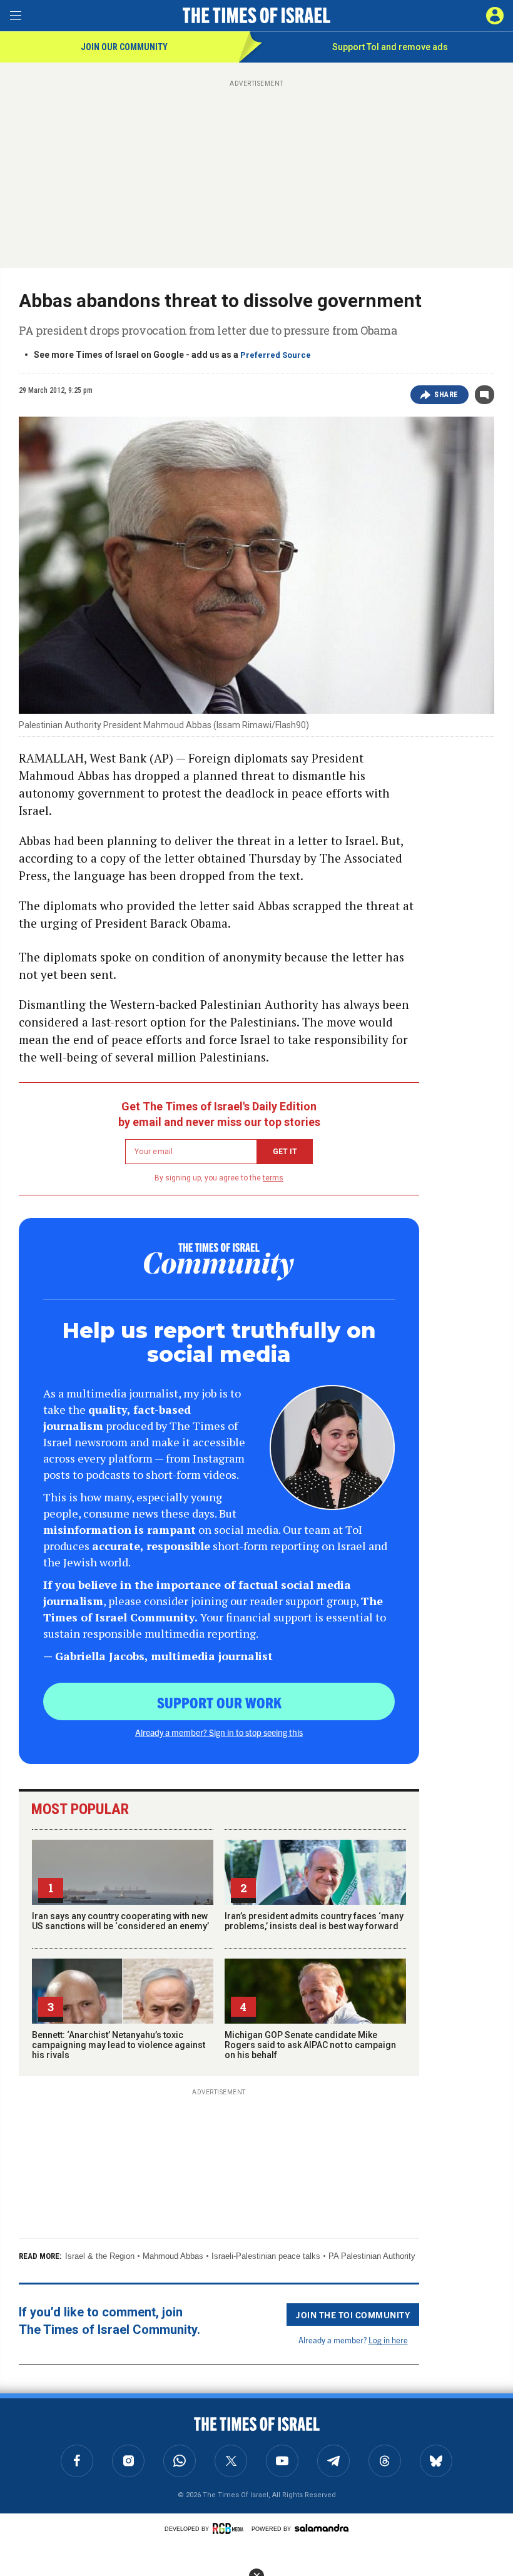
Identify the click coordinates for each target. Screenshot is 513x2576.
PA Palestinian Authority (372, 2256)
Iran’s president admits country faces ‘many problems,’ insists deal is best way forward (314, 1921)
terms (273, 1178)
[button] (495, 16)
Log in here (388, 2340)
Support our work (219, 1702)
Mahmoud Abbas (173, 2256)
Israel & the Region (100, 2256)
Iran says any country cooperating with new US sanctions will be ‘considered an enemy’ (120, 1921)
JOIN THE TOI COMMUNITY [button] (353, 2315)
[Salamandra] (322, 2528)
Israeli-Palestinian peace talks (266, 2256)
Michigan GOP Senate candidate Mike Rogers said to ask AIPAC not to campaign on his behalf (310, 2045)
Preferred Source (276, 355)
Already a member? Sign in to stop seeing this (219, 1732)
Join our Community (124, 47)
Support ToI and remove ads (390, 47)
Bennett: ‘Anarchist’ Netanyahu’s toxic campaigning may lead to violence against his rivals (119, 2045)
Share (446, 395)
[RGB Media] (230, 2528)
